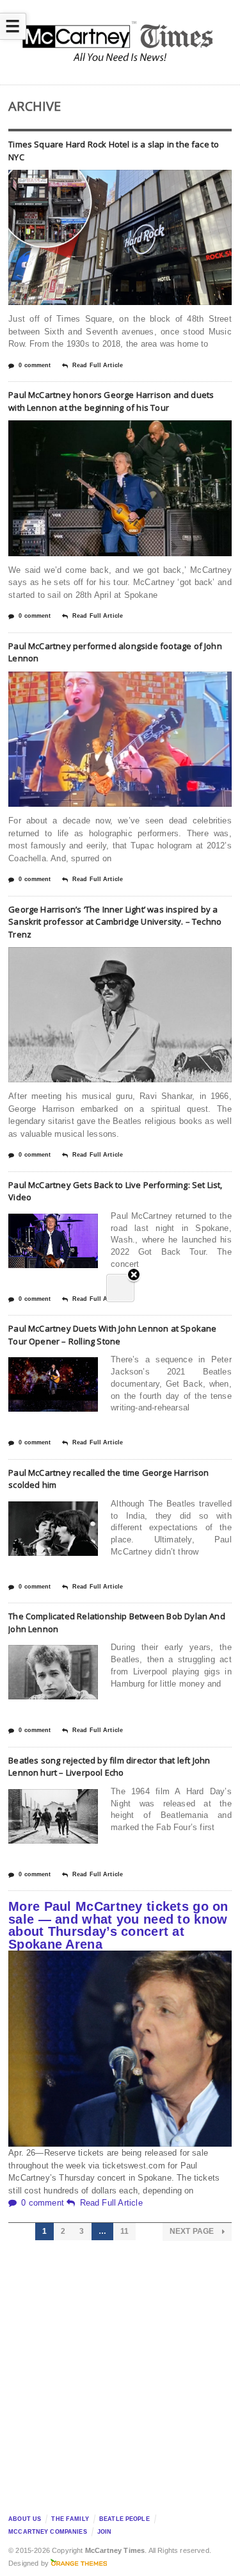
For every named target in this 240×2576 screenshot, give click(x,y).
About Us (25, 2519)
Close (134, 1276)
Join (105, 2532)
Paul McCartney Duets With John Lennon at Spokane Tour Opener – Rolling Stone (112, 1335)
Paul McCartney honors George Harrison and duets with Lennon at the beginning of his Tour (111, 401)
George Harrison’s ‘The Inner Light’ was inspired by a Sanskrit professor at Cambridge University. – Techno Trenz (115, 922)
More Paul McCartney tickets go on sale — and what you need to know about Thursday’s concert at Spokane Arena (118, 1925)
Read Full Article (98, 365)
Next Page (193, 2231)
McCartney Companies (48, 2532)
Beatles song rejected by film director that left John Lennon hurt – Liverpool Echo (109, 1767)
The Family (70, 2519)
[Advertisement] (120, 2374)
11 (124, 2231)
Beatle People (124, 2519)
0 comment (35, 365)
